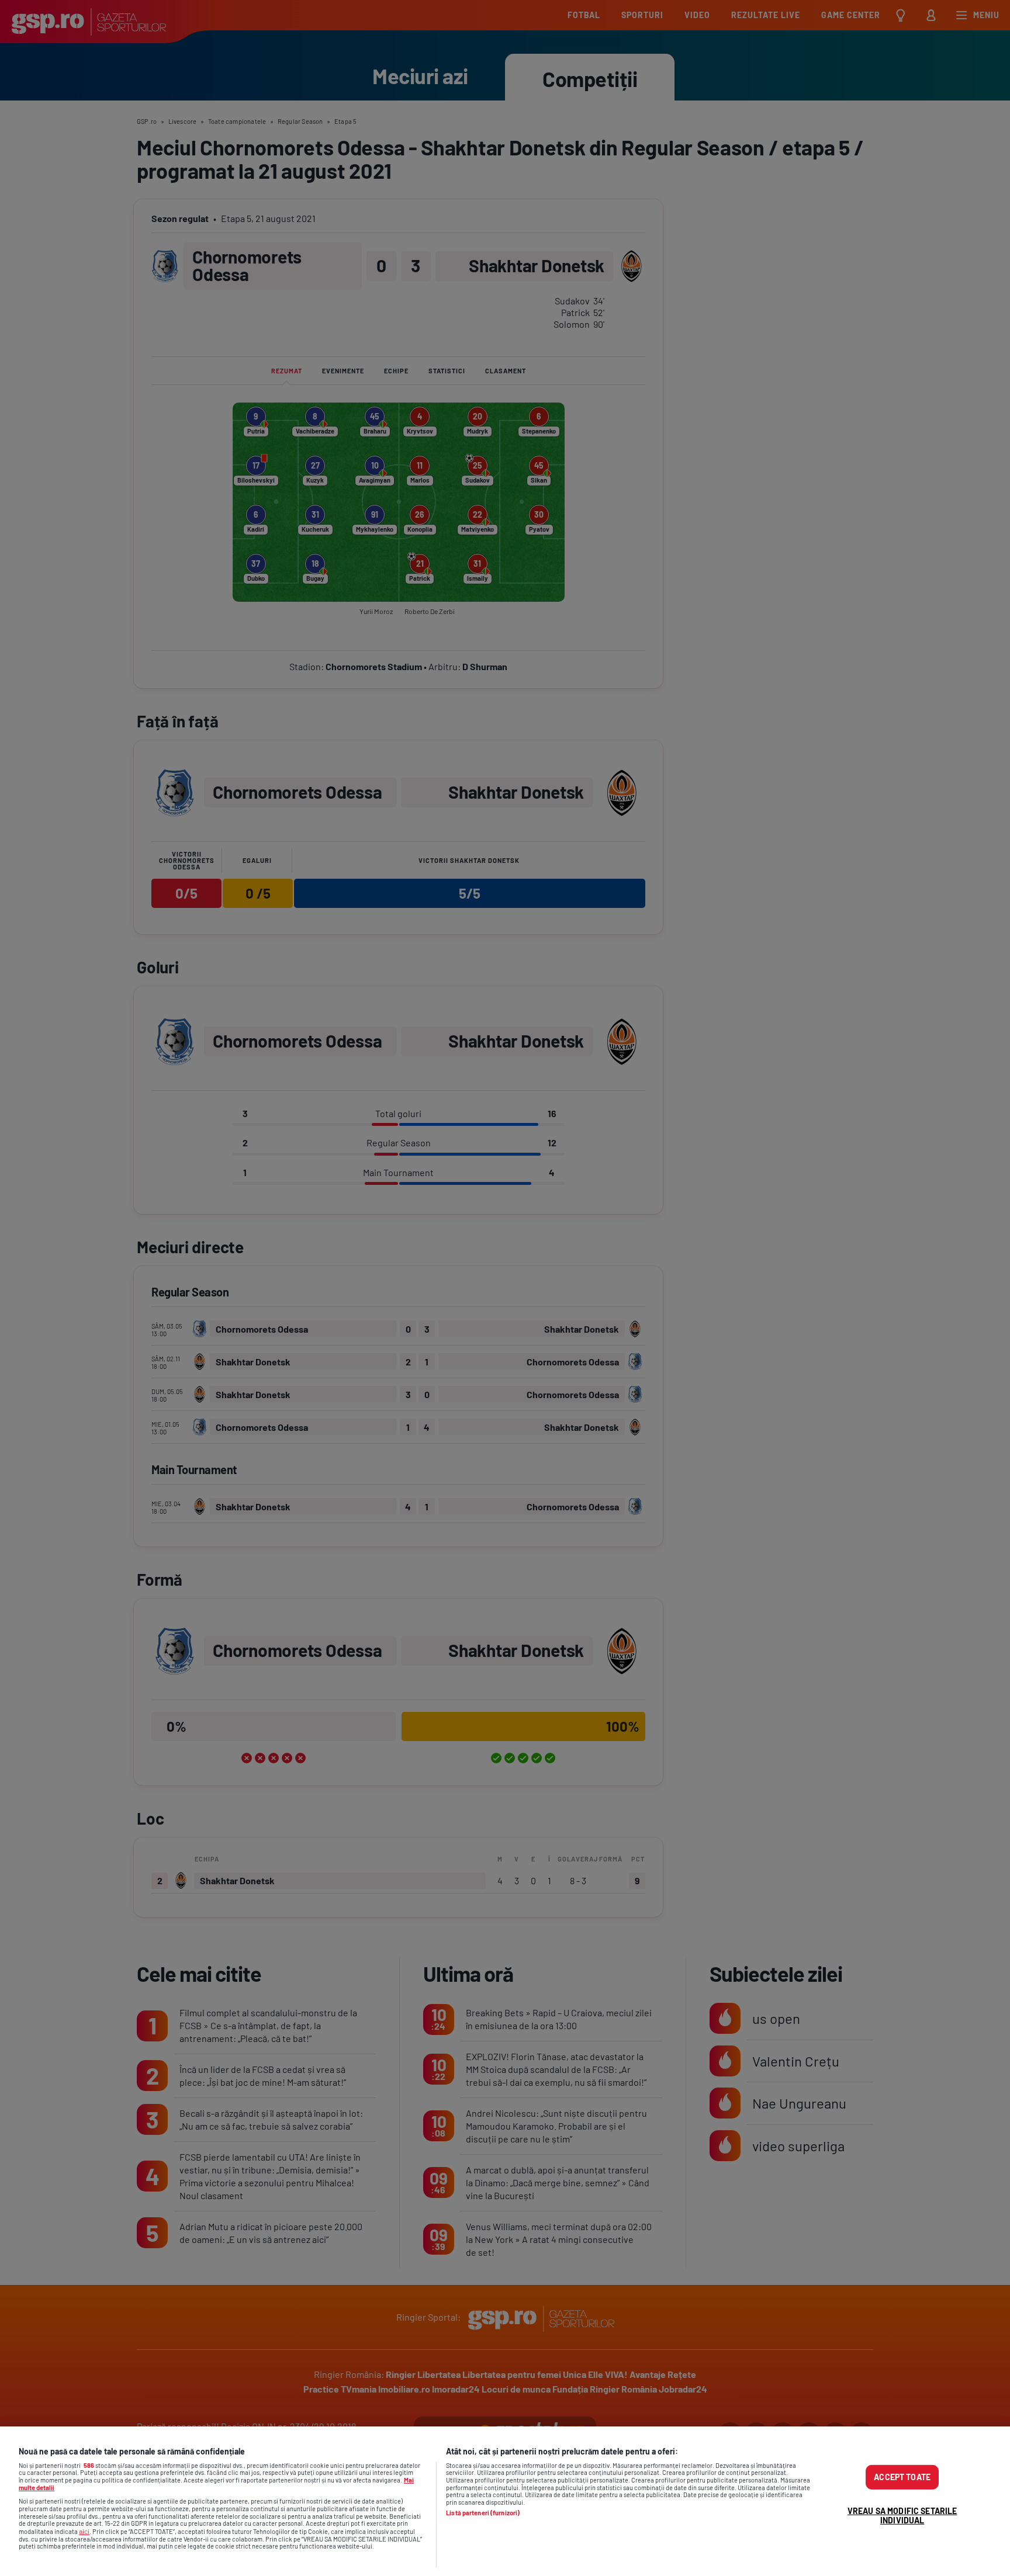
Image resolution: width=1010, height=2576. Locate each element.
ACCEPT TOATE (902, 2477)
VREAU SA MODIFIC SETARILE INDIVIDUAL (902, 2516)
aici (84, 2531)
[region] (505, 2501)
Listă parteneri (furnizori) (483, 2513)
